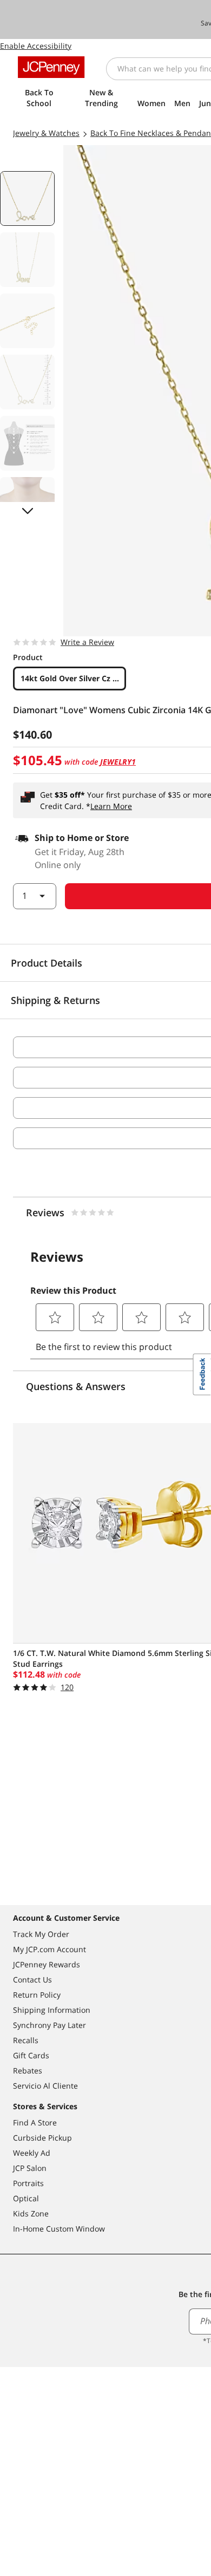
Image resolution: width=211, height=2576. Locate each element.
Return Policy (37, 1995)
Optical (26, 2198)
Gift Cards (31, 2055)
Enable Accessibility (36, 46)
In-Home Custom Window (59, 2229)
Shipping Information (52, 2010)
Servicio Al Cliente (45, 2086)
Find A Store (35, 2122)
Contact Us (32, 1980)
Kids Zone (31, 2213)
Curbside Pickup (42, 2138)
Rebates (28, 2070)
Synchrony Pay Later (50, 2025)
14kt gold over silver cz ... (70, 678)
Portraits (28, 2183)
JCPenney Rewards (47, 1964)
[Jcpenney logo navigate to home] (51, 67)
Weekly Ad (32, 2153)
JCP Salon (30, 2168)
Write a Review (87, 642)
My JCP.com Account (50, 1949)
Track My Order (41, 1934)
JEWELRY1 (118, 762)
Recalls (26, 2040)
